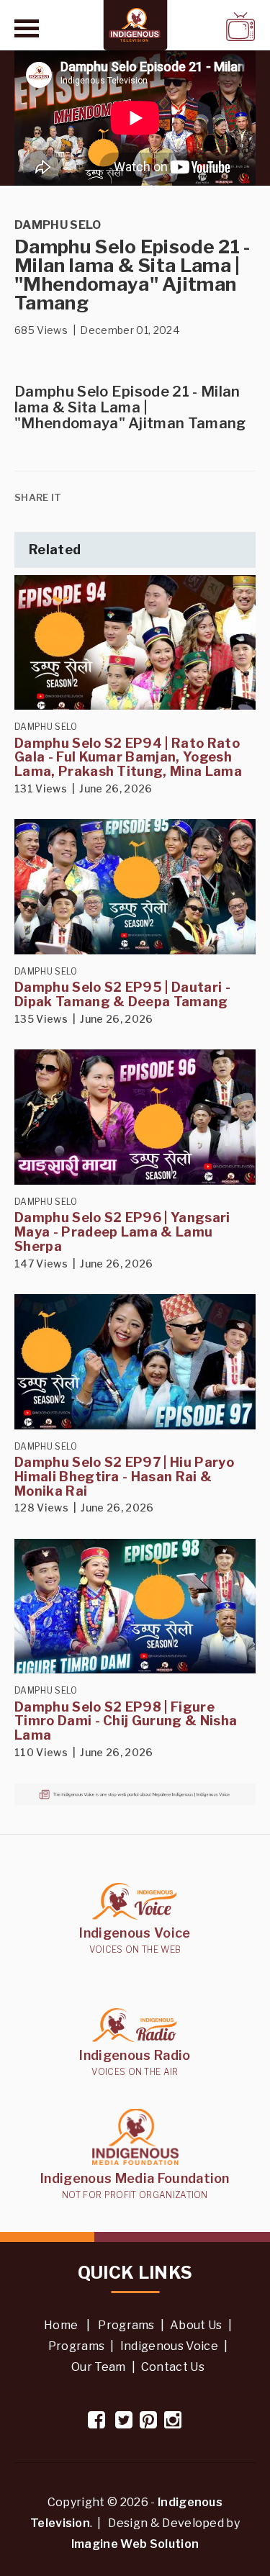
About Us (196, 2325)
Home (61, 2325)
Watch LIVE (203, 26)
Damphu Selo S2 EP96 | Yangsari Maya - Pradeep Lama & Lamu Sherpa (122, 1232)
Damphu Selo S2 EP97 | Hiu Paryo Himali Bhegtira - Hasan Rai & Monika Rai (124, 1477)
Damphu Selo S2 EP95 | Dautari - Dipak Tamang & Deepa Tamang (122, 994)
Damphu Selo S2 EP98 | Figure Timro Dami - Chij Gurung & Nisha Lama (126, 1721)
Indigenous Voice (169, 2346)
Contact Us (173, 2367)
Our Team (99, 2367)
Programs (126, 2325)
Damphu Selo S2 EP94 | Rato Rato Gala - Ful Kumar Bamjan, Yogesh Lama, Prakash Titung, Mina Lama (128, 758)
